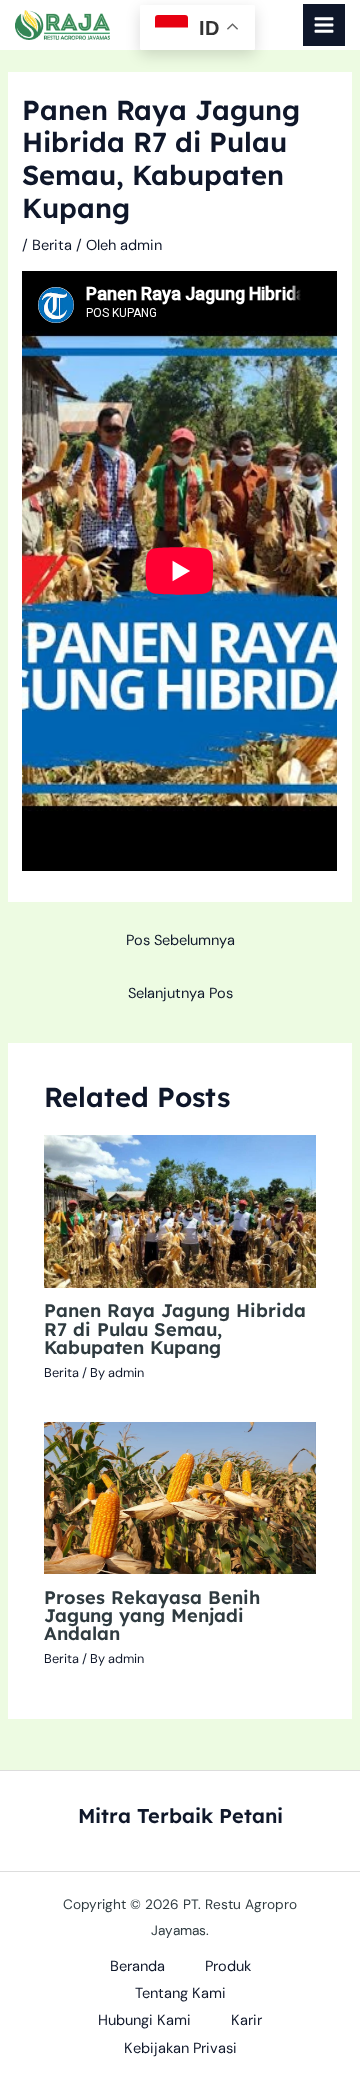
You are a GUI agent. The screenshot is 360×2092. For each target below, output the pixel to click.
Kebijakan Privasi (180, 2048)
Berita (52, 245)
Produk (228, 1966)
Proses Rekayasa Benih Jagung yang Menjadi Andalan (152, 1615)
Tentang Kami (180, 1993)
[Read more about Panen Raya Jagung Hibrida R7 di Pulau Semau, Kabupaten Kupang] (179, 1210)
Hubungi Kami (144, 2020)
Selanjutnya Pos (180, 993)
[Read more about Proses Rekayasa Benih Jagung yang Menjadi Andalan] (179, 1497)
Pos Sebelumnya (180, 940)
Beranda (137, 1966)
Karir (246, 2020)
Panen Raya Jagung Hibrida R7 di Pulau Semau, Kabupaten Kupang (175, 1328)
